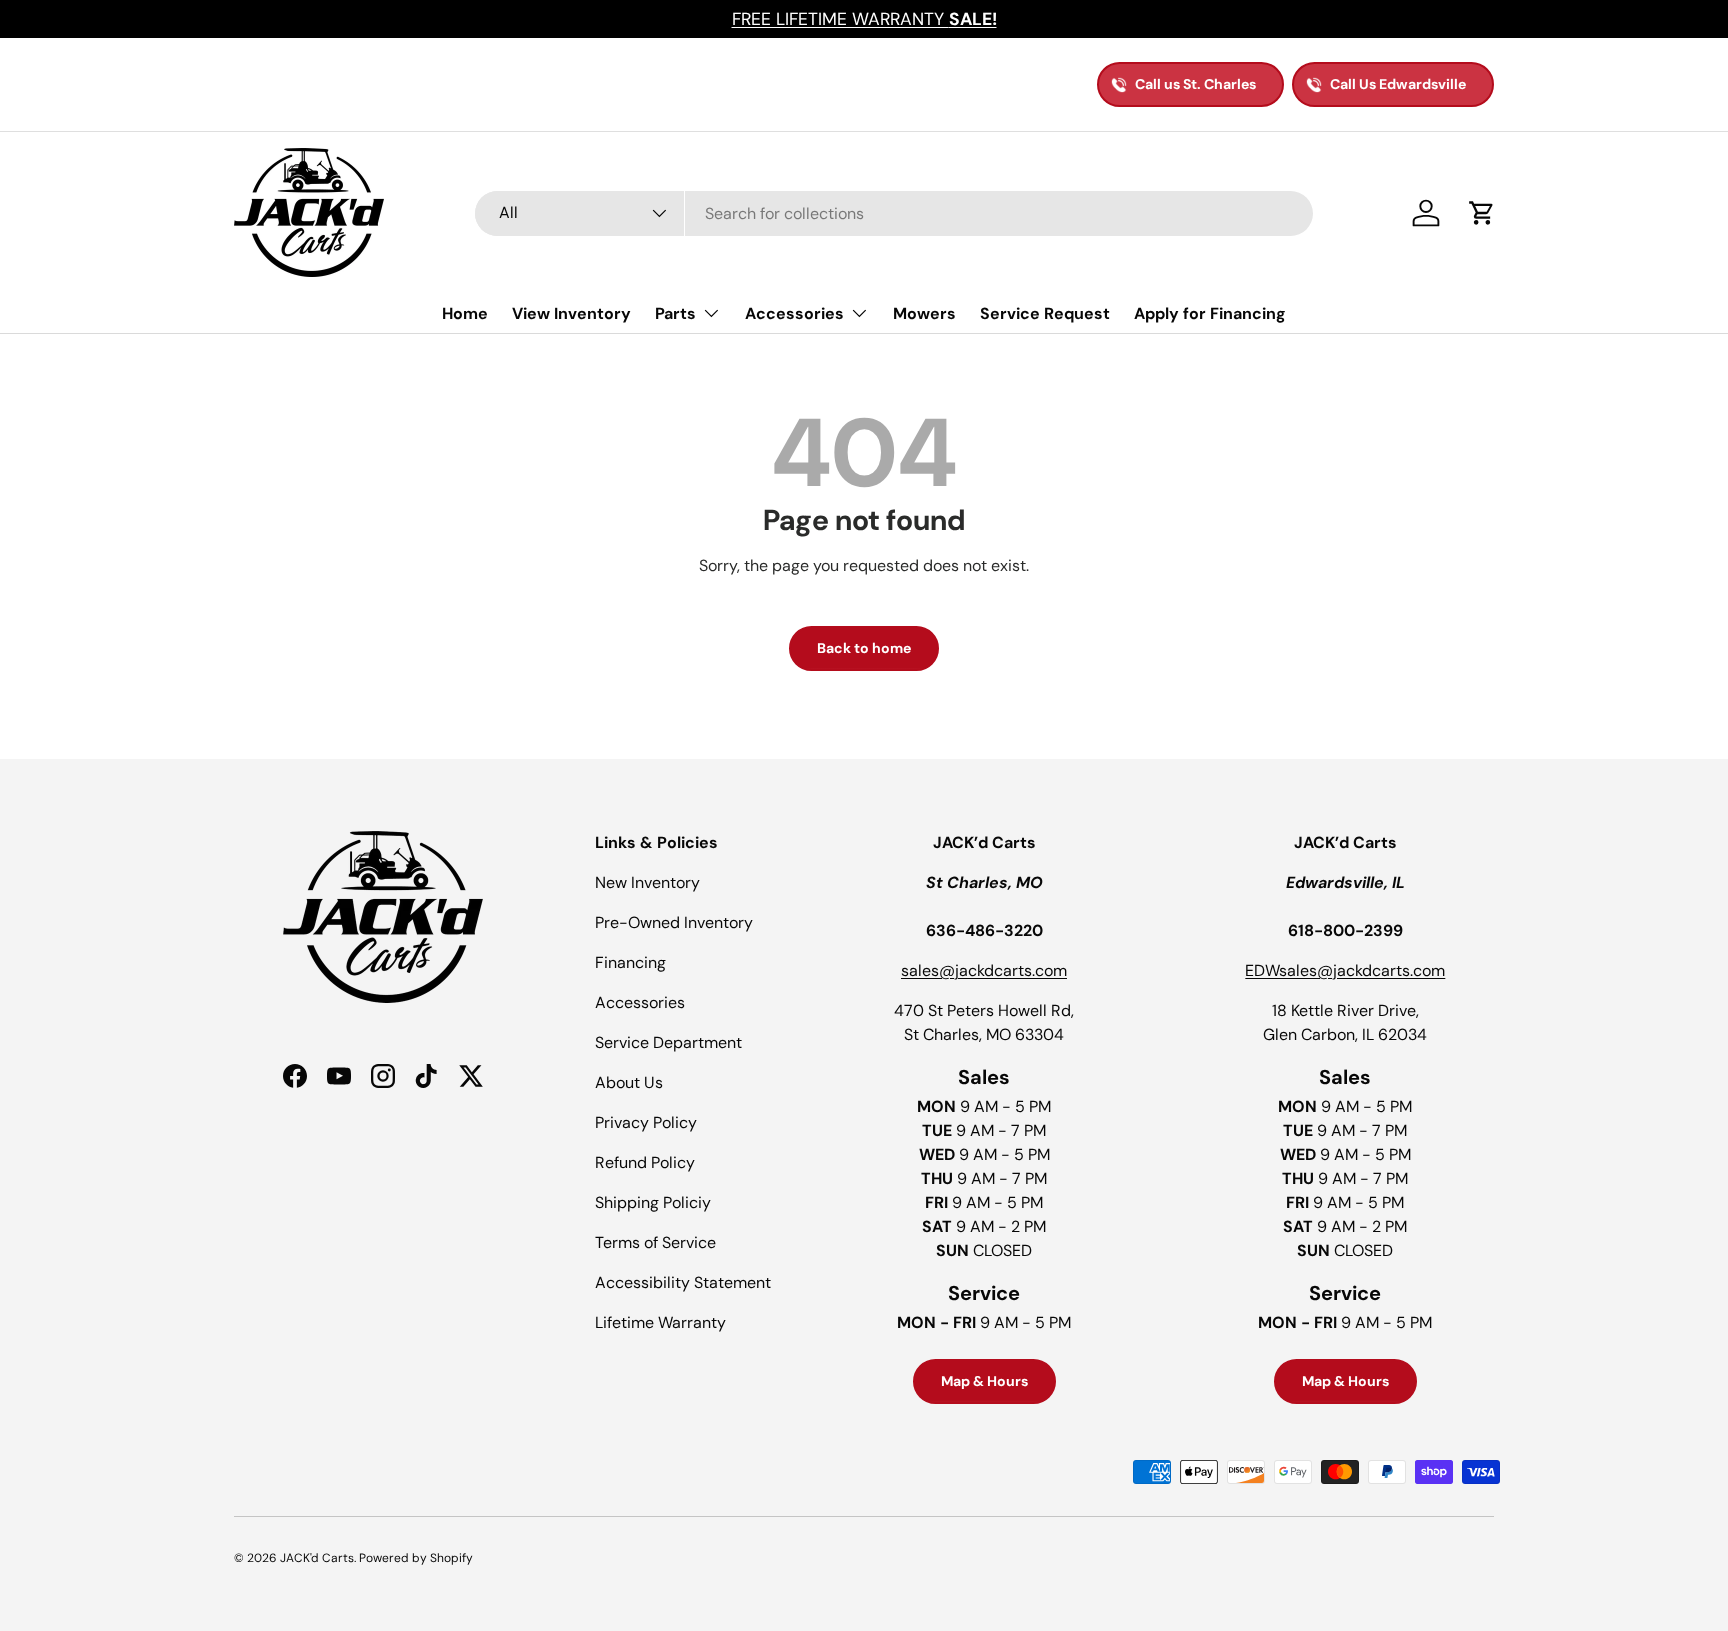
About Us (629, 1082)
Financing (630, 962)
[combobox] (894, 213)
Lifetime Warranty (660, 1322)
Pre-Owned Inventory (674, 922)
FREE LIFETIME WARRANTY (864, 19)
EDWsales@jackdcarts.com (1345, 970)
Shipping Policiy (653, 1202)
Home (465, 313)
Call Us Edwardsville (1398, 84)
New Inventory (647, 882)
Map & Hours (984, 1381)
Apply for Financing (1210, 313)
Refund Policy (645, 1162)
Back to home (864, 648)
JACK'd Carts (317, 1558)
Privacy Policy (646, 1122)
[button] (1482, 213)
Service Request (1045, 313)
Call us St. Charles (1195, 84)
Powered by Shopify (416, 1558)
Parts (675, 313)
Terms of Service (655, 1242)
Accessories (794, 313)
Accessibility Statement (683, 1282)
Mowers (924, 313)
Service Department (668, 1042)
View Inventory (571, 313)
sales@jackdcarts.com (984, 970)
